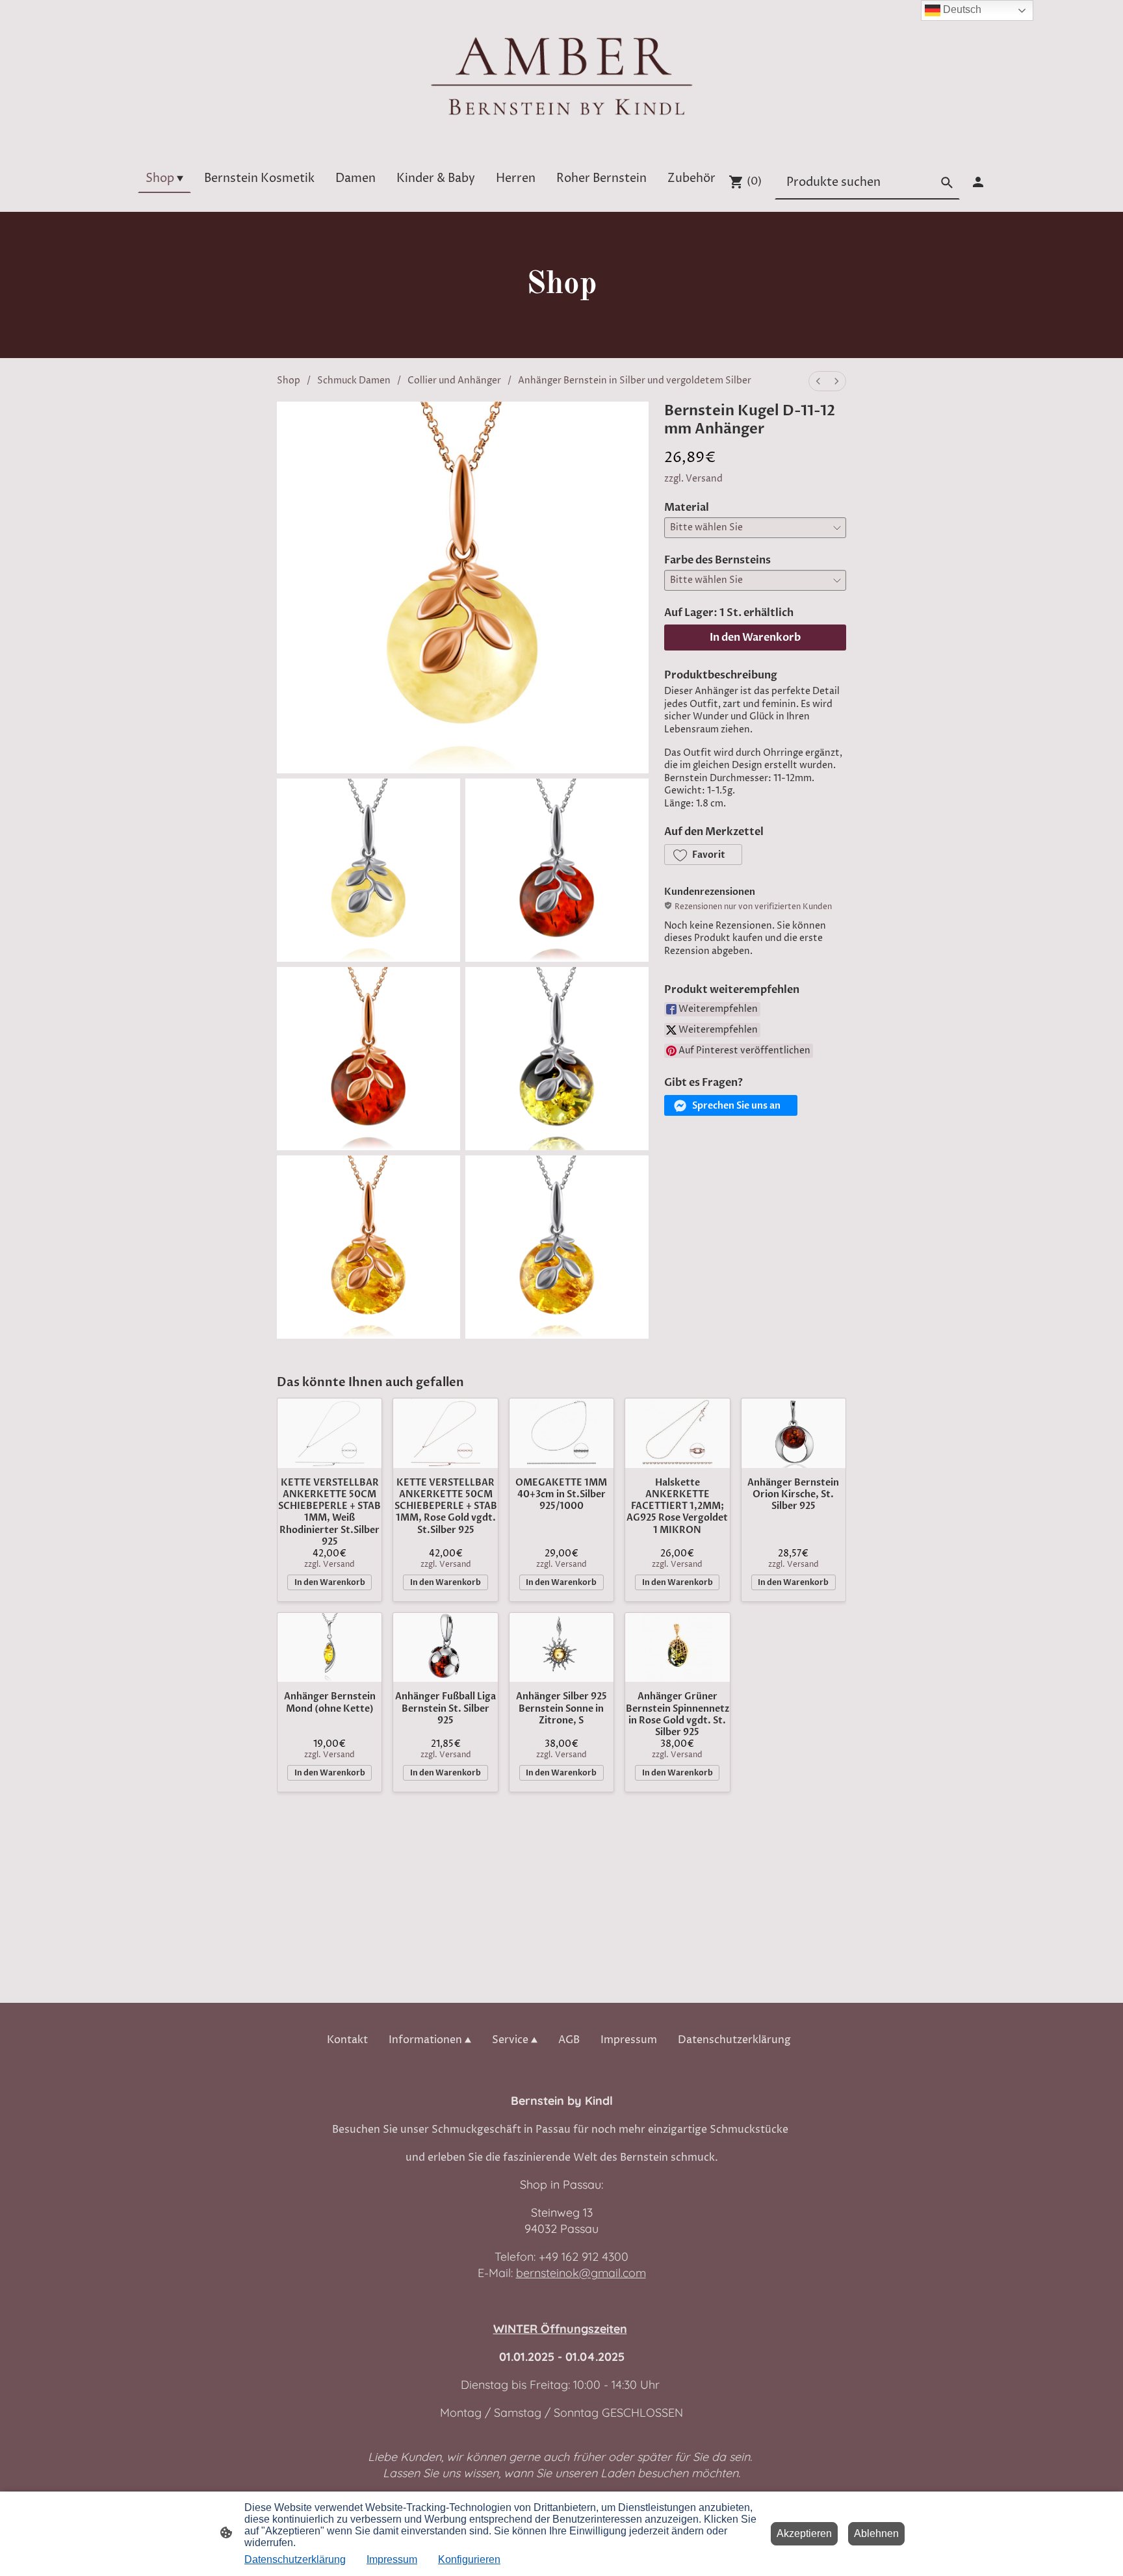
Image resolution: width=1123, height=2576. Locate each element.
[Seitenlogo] (561, 75)
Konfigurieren (469, 2559)
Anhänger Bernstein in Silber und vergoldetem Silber (635, 380)
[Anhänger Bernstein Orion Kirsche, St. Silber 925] (794, 1433)
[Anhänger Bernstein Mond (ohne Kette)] (329, 1648)
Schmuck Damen (354, 380)
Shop (289, 380)
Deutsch (961, 9)
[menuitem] (818, 381)
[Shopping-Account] (978, 182)
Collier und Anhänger (454, 380)
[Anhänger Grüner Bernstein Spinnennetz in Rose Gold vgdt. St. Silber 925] (677, 1648)
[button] (703, 855)
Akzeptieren (804, 2533)
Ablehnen (876, 2533)
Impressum (392, 2559)
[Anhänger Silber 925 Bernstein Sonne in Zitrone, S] (561, 1648)
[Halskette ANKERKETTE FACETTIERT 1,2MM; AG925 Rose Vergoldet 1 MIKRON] (677, 1433)
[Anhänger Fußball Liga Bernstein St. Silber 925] (445, 1648)
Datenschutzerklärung (295, 2559)
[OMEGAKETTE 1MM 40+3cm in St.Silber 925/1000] (561, 1433)
